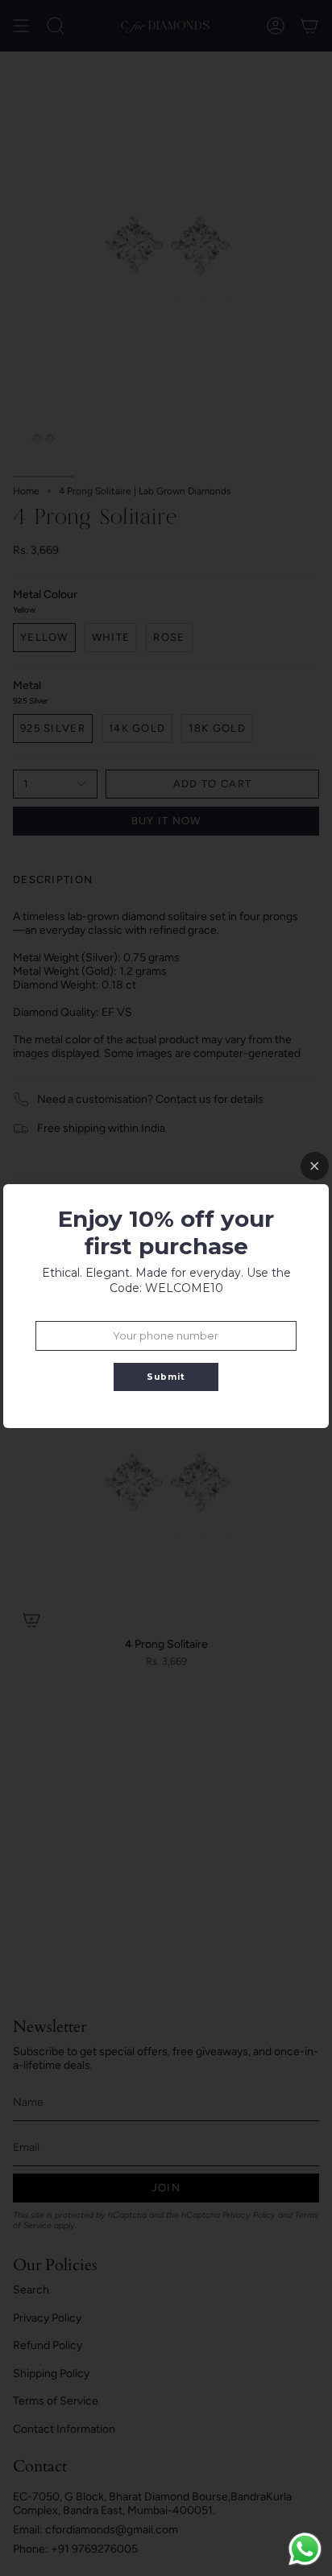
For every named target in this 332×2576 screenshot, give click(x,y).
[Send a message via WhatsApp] (305, 2549)
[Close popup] (315, 1166)
